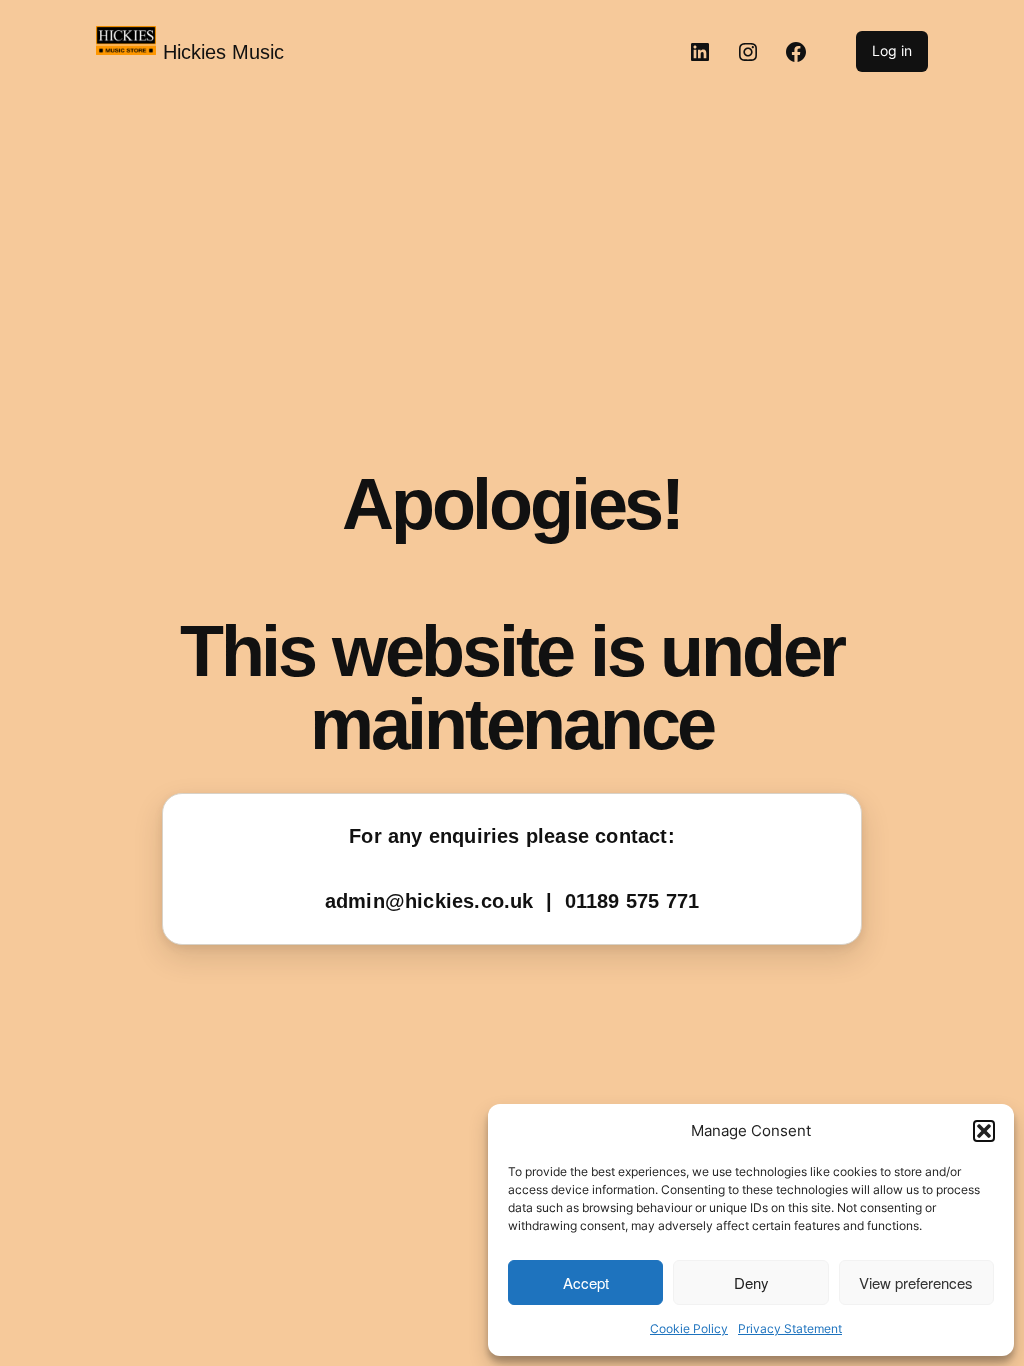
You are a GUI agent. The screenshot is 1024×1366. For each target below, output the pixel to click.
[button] (984, 1131)
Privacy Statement (790, 1328)
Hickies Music (223, 52)
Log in (892, 50)
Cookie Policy (689, 1328)
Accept (586, 1282)
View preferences (916, 1282)
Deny (751, 1282)
